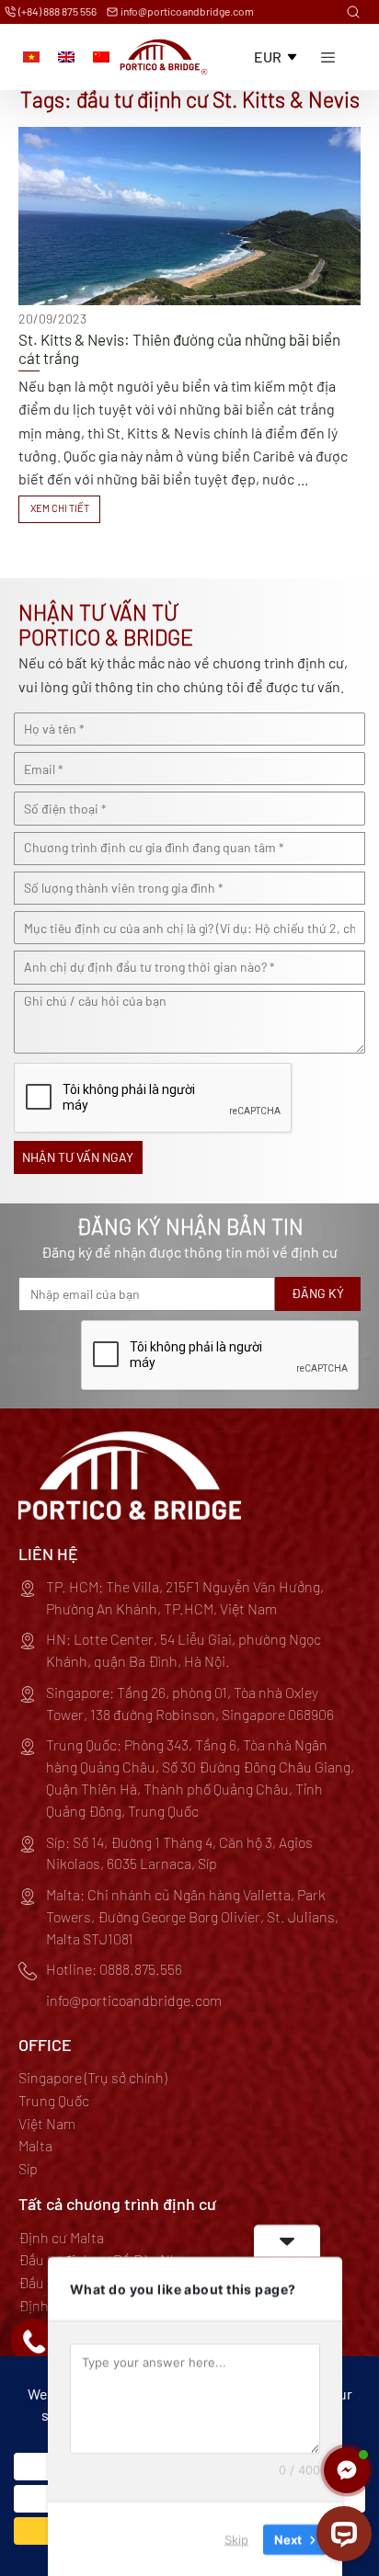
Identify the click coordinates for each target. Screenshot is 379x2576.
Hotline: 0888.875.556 (114, 1969)
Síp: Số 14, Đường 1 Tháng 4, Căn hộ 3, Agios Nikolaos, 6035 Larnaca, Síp (179, 1853)
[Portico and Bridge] (164, 57)
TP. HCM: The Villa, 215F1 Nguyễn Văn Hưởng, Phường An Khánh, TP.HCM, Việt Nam (185, 1597)
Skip (236, 2538)
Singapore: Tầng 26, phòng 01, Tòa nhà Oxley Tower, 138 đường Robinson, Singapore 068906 (190, 1703)
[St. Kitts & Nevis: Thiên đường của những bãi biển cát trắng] (189, 325)
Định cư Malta (61, 2237)
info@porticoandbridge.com (186, 11)
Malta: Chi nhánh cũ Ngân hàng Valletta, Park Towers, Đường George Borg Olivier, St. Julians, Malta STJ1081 (192, 1916)
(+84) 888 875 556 (57, 11)
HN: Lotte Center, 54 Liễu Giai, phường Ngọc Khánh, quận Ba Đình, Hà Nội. (184, 1650)
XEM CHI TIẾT (60, 508)
